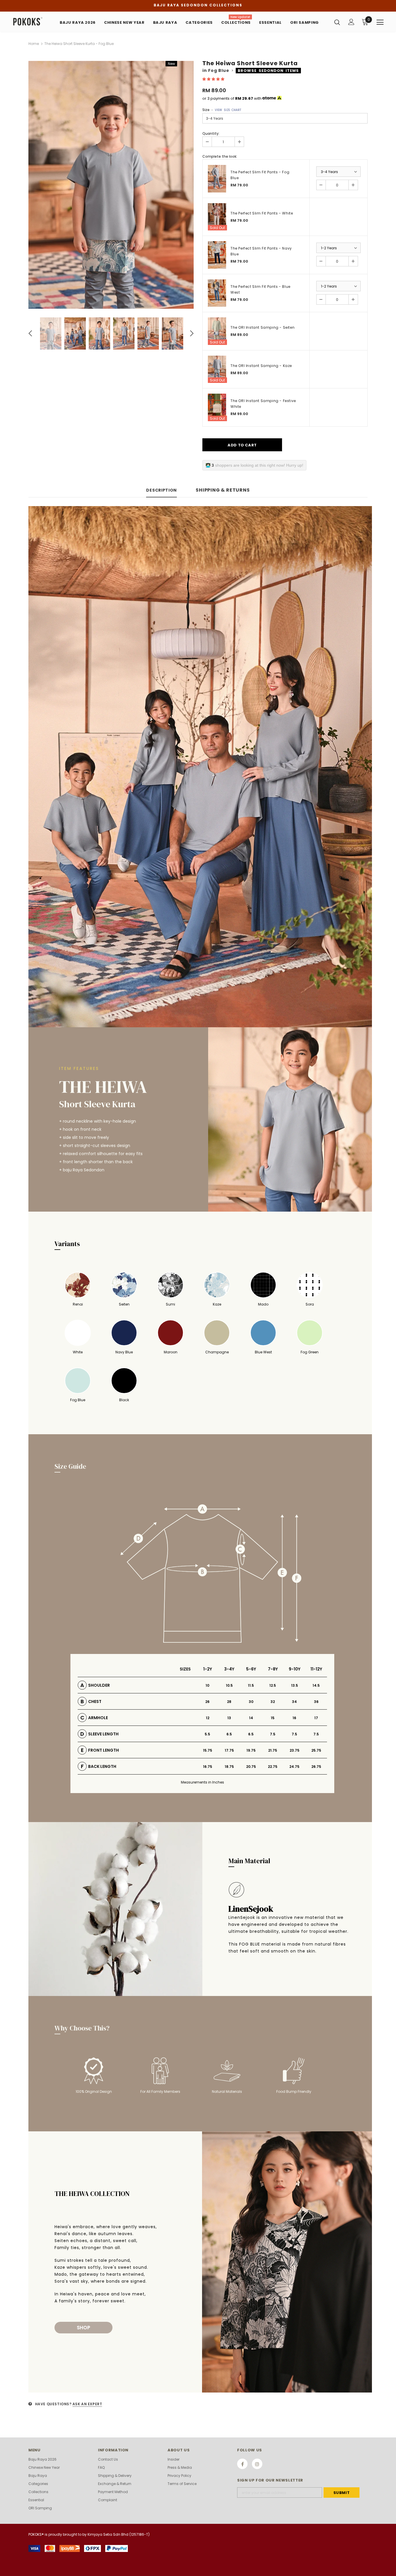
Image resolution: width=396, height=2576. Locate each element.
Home (34, 44)
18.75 (229, 1767)
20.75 (251, 1767)
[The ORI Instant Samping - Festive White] (217, 407)
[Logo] (33, 22)
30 (251, 1702)
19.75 (251, 1750)
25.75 (316, 1750)
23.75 (295, 1750)
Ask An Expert (87, 2404)
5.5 (207, 1734)
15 (273, 1718)
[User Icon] (351, 22)
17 (316, 1718)
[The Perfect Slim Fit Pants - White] (217, 217)
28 (229, 1702)
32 (273, 1702)
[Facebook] (242, 2464)
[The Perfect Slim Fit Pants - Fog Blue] (217, 179)
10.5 (229, 1685)
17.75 (229, 1750)
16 (294, 1718)
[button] (214, 79)
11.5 (251, 1685)
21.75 (273, 1750)
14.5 (316, 1685)
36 (316, 1702)
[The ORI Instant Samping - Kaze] (217, 369)
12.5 (273, 1685)
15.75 (208, 1750)
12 (208, 1718)
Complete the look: (220, 156)
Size (222, 110)
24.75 (294, 1767)
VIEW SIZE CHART (228, 110)
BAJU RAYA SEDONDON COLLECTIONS (198, 5)
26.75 (316, 1767)
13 (229, 1718)
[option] (111, 185)
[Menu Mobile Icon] (380, 22)
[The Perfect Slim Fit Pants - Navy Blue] (217, 255)
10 (207, 1685)
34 (294, 1702)
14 (251, 1718)
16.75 (208, 1767)
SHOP (83, 2328)
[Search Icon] (337, 22)
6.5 (229, 1734)
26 (207, 1702)
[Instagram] (257, 2464)
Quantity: (211, 133)
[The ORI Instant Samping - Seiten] (217, 331)
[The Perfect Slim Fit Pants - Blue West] (217, 293)
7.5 (273, 1734)
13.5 (295, 1685)
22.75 (273, 1767)
